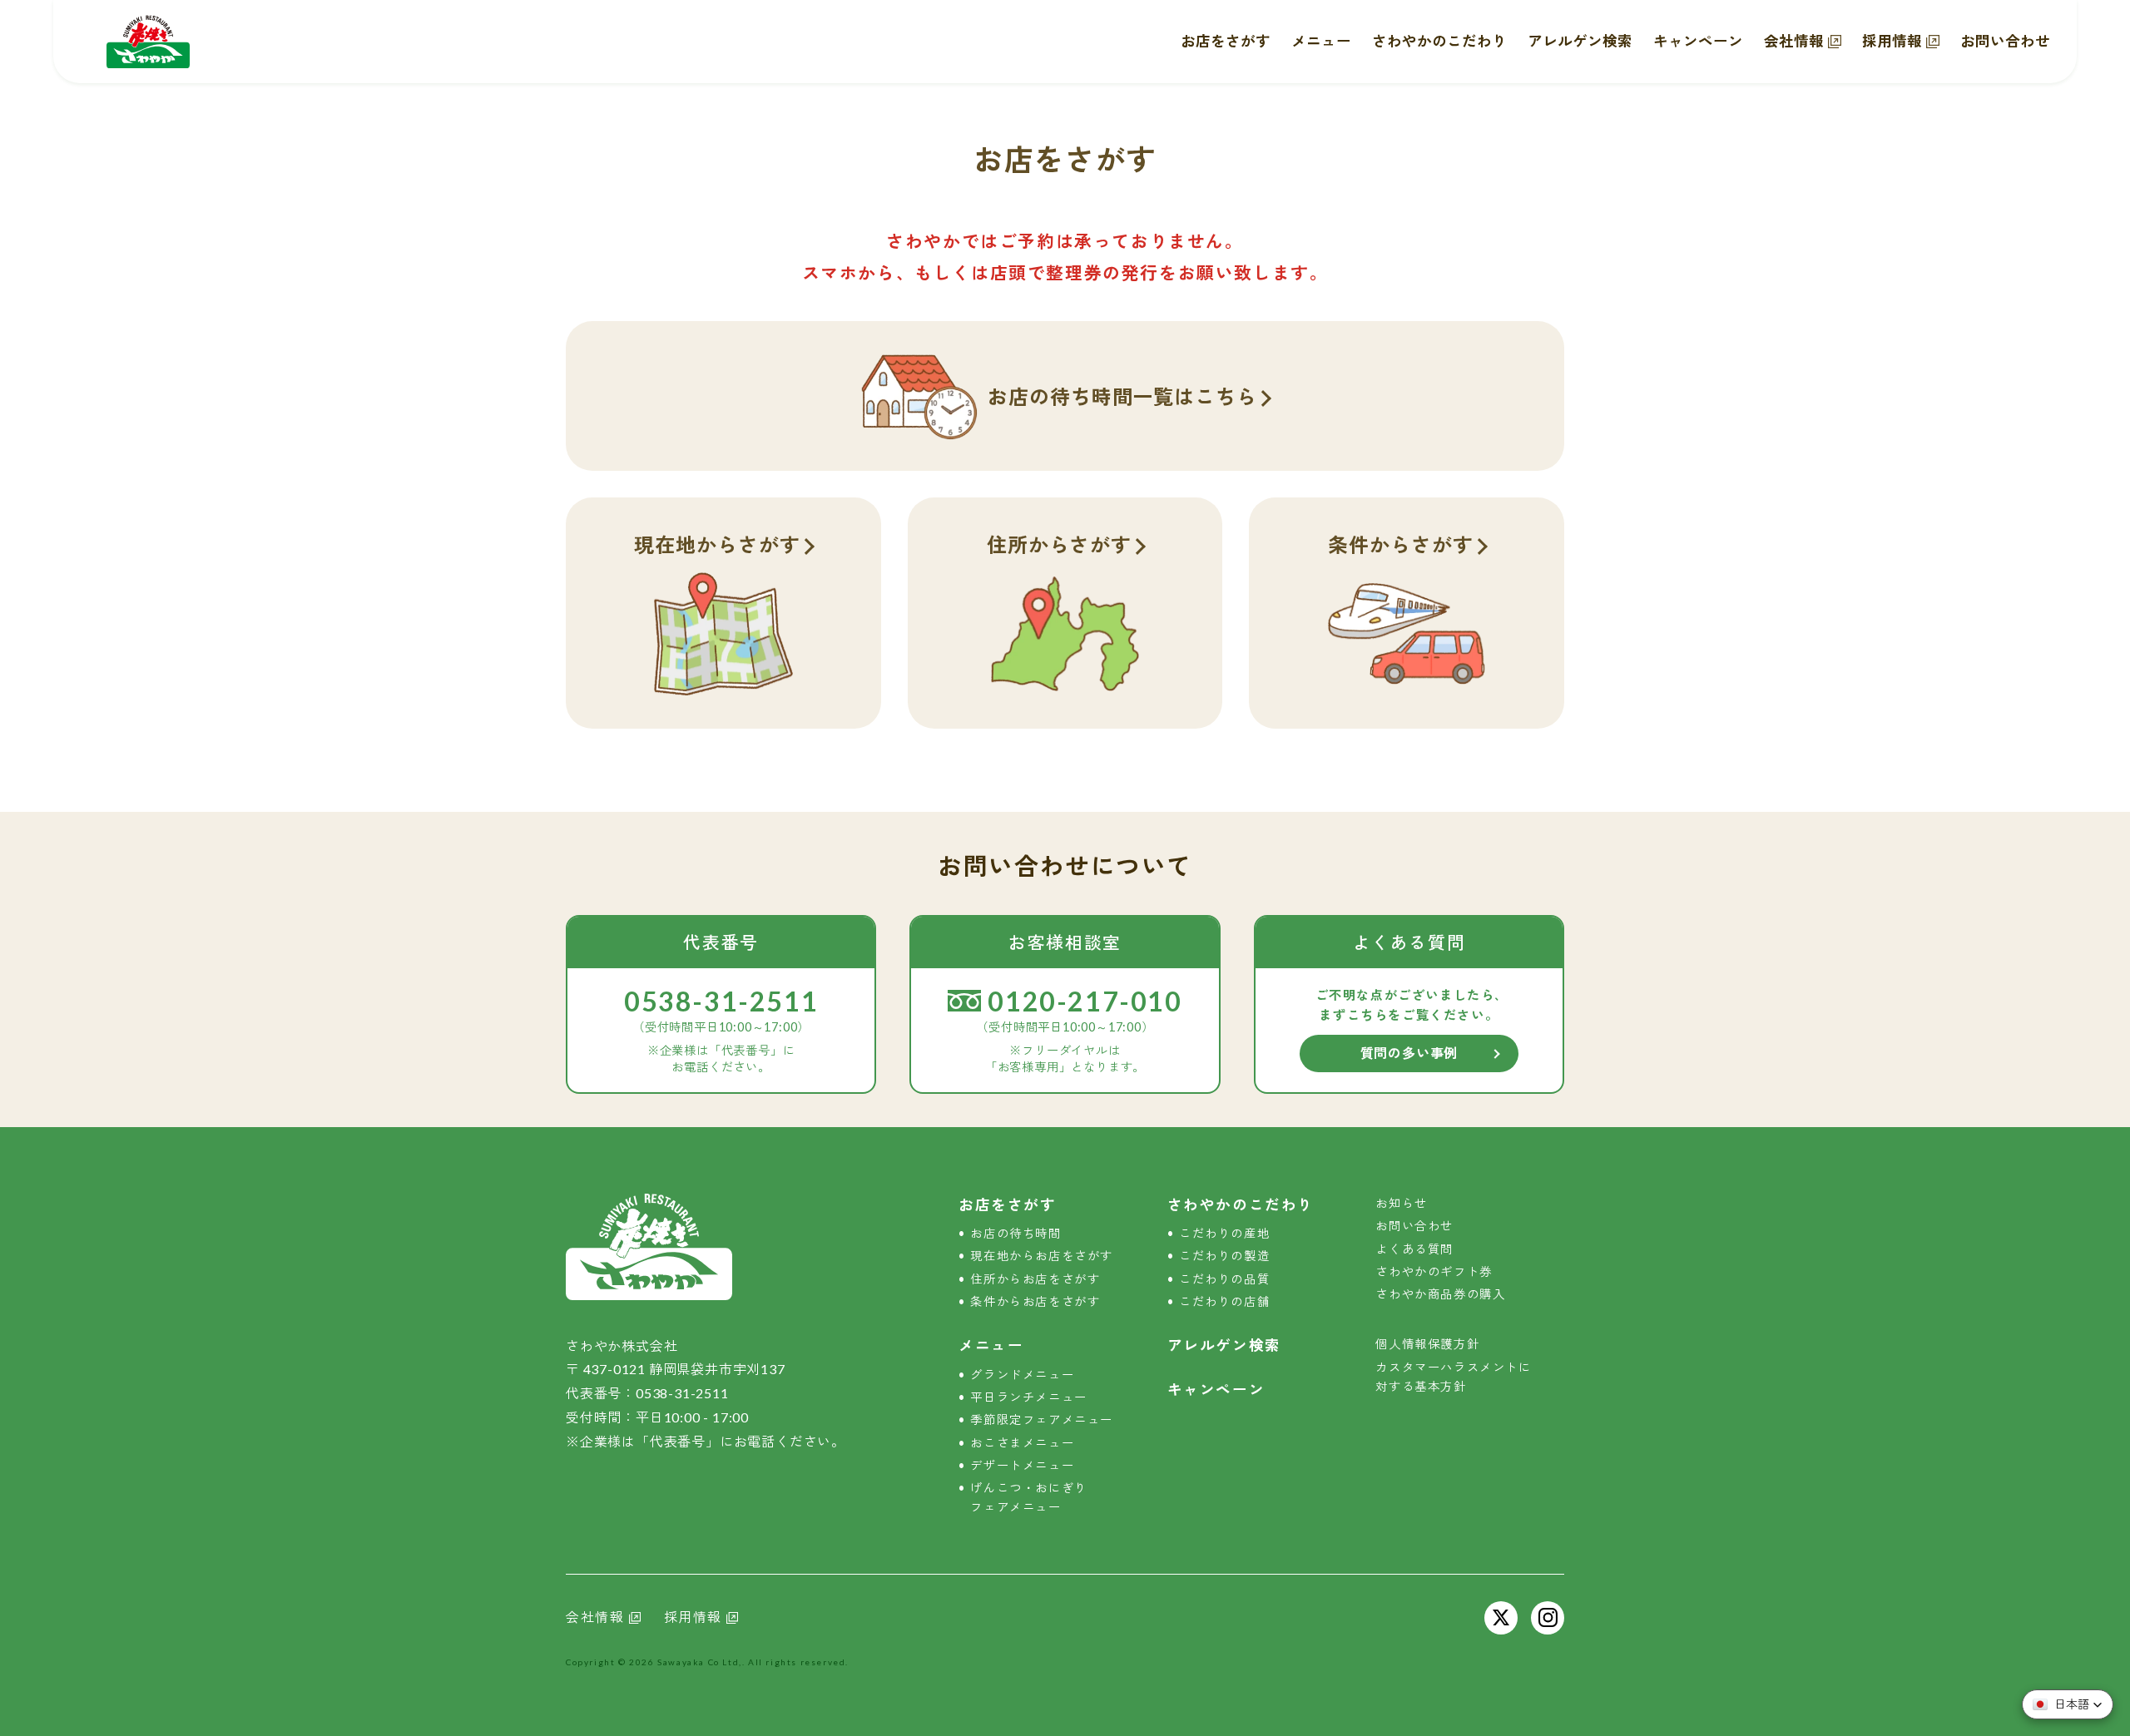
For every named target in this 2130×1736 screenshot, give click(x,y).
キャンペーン (1698, 41)
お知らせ (1401, 1203)
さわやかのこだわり (1439, 41)
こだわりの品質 (1224, 1279)
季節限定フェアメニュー (1042, 1419)
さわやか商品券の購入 (1440, 1294)
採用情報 (1892, 41)
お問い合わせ (2005, 41)
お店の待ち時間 (1015, 1233)
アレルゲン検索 (1580, 41)
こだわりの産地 (1224, 1233)
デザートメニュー (1022, 1465)
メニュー (1321, 41)
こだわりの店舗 (1224, 1301)
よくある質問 (1414, 1249)
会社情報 (1794, 41)
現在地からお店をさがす (1042, 1256)
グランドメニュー (1022, 1375)
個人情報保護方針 (1427, 1344)
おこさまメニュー (1022, 1443)
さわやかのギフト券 (1434, 1271)
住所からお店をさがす (1035, 1279)
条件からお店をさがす (1035, 1301)
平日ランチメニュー (1028, 1397)
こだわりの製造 (1224, 1256)
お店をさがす (1226, 41)
